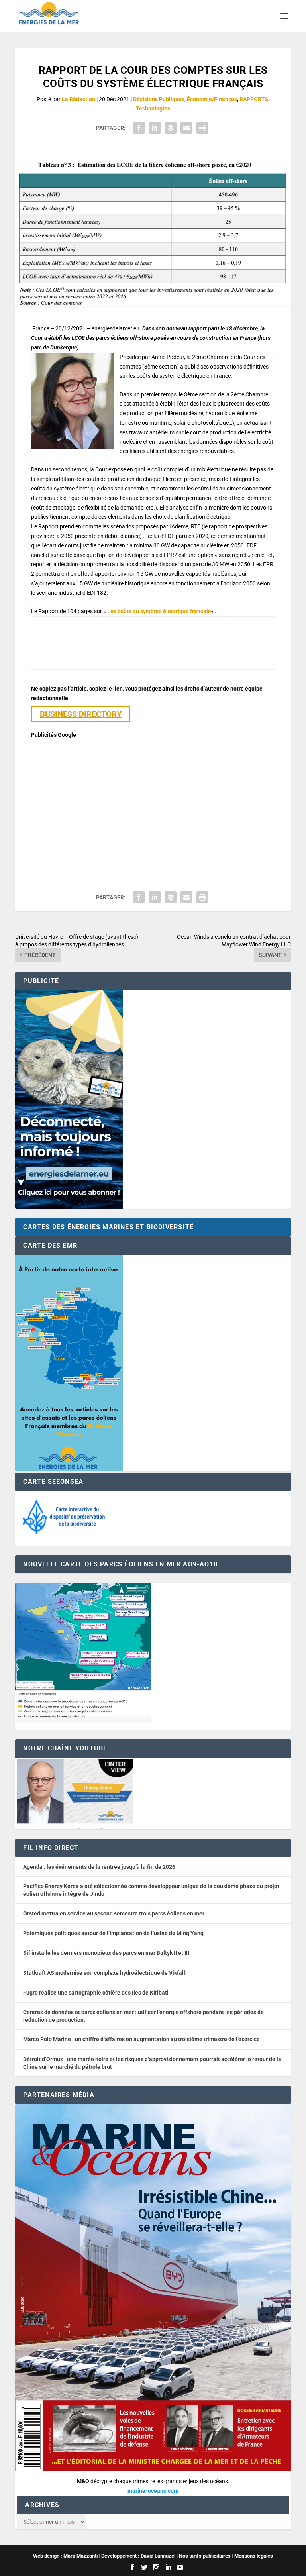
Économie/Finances (212, 99)
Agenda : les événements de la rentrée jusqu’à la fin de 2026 (99, 1867)
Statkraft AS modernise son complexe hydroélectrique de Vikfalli (105, 1973)
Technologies (153, 108)
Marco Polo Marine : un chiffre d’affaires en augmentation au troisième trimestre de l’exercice (141, 2039)
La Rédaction (78, 99)
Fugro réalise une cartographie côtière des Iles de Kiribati (96, 1993)
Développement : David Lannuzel (138, 2556)
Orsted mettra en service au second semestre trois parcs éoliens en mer (114, 1913)
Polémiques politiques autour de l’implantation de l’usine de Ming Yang (113, 1933)
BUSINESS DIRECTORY (81, 714)
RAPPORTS (254, 99)
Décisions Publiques (159, 99)
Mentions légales (254, 2556)
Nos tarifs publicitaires (205, 2556)
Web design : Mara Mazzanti (65, 2556)
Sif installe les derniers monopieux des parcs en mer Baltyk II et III (106, 1953)
